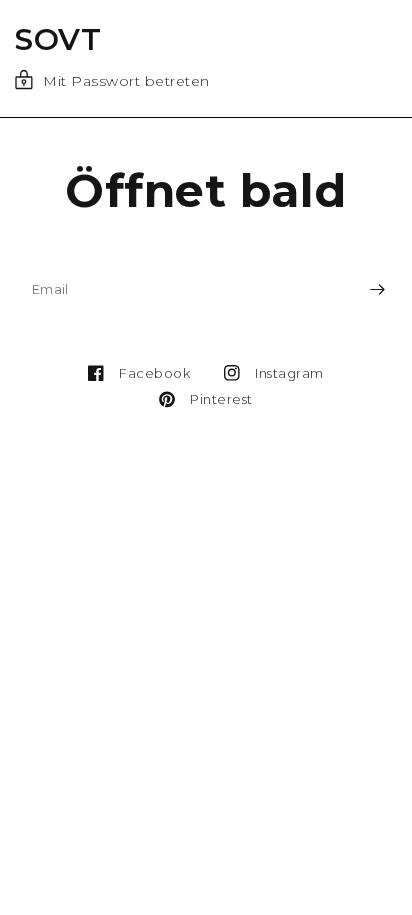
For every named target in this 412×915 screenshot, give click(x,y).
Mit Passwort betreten (126, 81)
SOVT (58, 40)
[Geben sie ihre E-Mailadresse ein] (377, 289)
